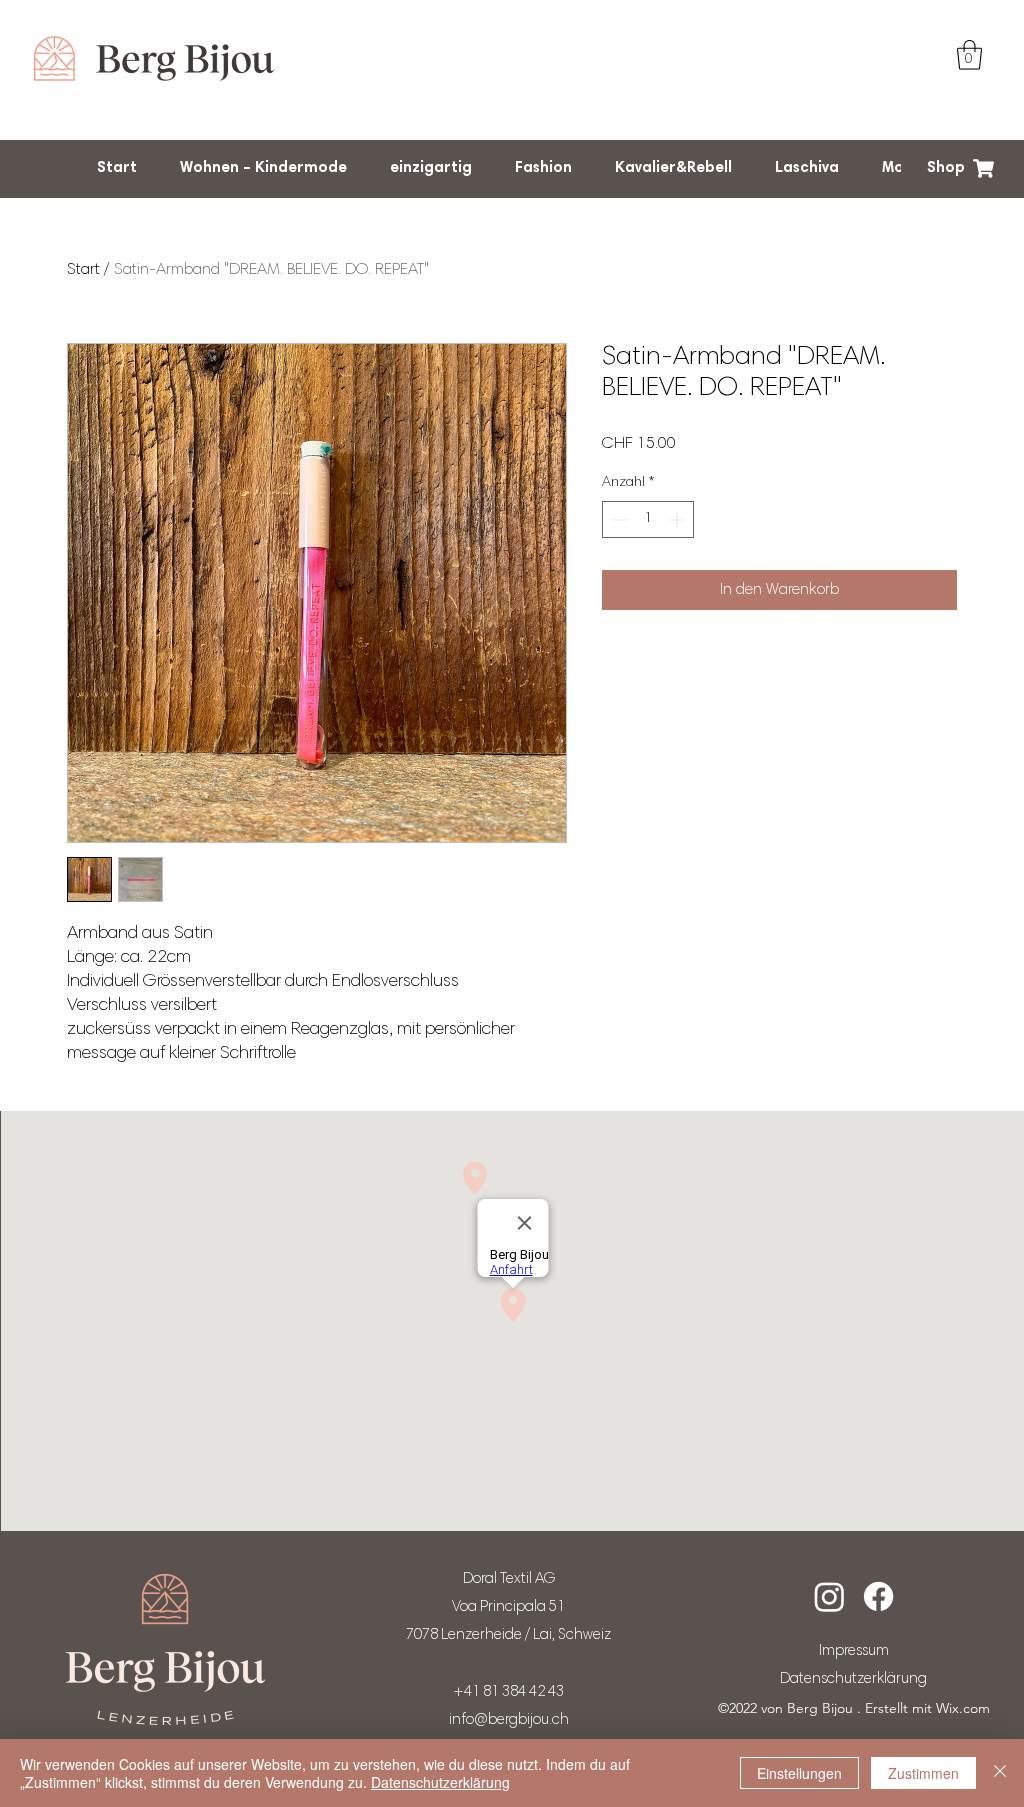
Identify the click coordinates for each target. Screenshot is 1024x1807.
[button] (969, 55)
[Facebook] (878, 1596)
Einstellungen (799, 1773)
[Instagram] (829, 1596)
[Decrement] (617, 519)
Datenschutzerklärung (440, 1782)
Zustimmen (923, 1773)
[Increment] (678, 519)
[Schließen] (1000, 1773)
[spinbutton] (648, 519)
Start (83, 270)
